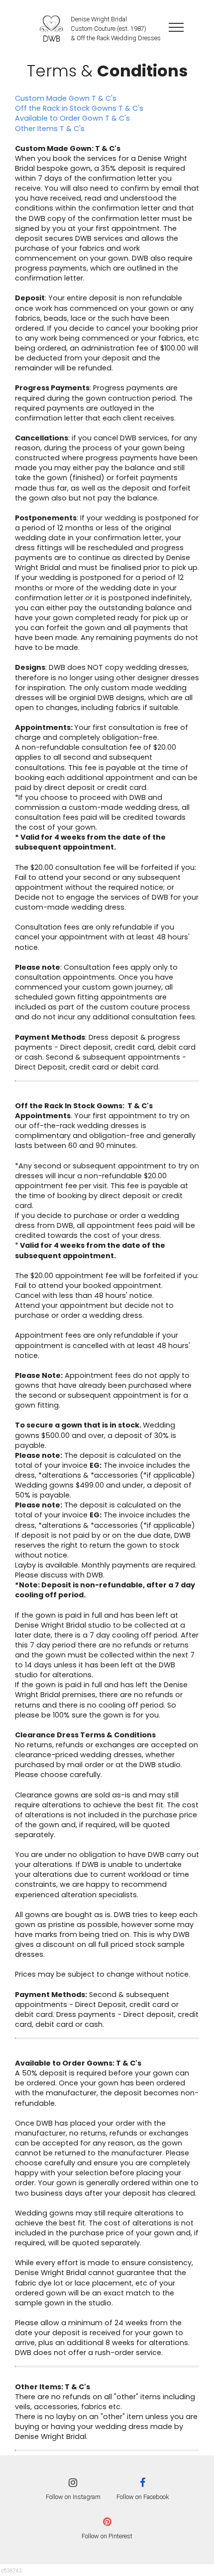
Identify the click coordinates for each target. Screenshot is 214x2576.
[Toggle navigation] (176, 27)
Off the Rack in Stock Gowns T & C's (80, 108)
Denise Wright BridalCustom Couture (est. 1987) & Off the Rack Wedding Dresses (116, 29)
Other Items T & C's (50, 129)
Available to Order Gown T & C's (72, 118)
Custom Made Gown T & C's (66, 98)
